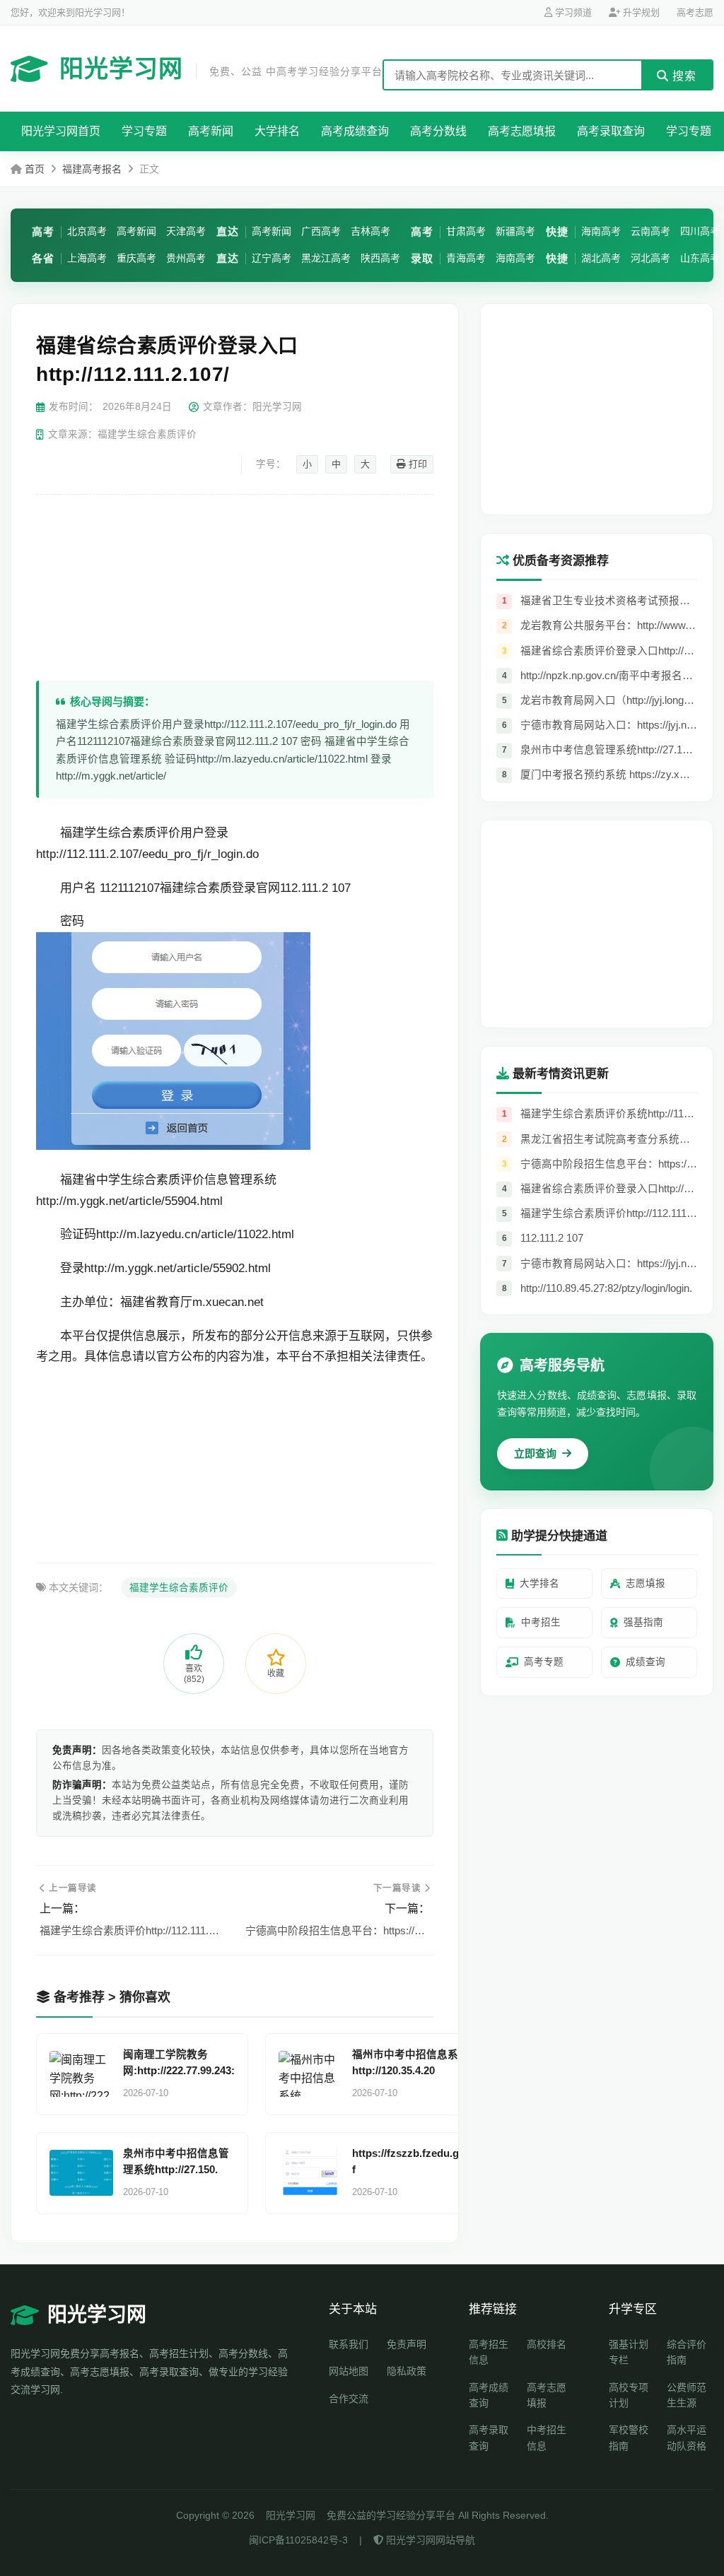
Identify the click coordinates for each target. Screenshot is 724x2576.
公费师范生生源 (687, 2395)
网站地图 (349, 2371)
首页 (35, 169)
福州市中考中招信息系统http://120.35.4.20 (410, 2063)
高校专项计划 (629, 2395)
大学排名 (277, 131)
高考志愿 (695, 12)
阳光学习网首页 (61, 131)
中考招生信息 (547, 2437)
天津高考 (186, 231)
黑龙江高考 (326, 258)
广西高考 (321, 231)
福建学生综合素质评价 (179, 1588)
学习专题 (144, 131)
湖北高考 (601, 258)
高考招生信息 (489, 2352)
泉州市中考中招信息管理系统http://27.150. (176, 2162)
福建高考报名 (92, 169)
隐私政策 (407, 2371)
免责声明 (407, 2344)
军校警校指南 (629, 2437)
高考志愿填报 (522, 131)
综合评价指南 (687, 2352)
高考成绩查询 (355, 131)
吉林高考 (370, 231)
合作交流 (349, 2399)
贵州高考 (186, 258)
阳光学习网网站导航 (429, 2540)
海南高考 (515, 258)
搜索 (683, 76)
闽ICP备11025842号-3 (298, 2540)
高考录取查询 (611, 131)
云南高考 (650, 231)
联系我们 (349, 2344)
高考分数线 (438, 131)
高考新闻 (211, 131)
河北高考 (650, 258)
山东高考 (700, 258)
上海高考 (87, 258)
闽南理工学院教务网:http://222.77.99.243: (179, 2063)
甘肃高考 (466, 231)
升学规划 (640, 12)
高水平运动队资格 (687, 2437)
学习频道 (572, 12)
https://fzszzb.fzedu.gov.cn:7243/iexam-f (449, 2162)
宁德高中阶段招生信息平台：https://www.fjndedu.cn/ (338, 1930)
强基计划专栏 (629, 2352)
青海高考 (466, 258)
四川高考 (700, 231)
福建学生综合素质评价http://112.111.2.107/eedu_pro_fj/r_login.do (132, 1930)
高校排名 (547, 2344)
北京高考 (87, 231)
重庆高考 (136, 258)
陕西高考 (380, 258)
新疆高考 (515, 231)
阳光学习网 (221, 69)
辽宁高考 (271, 258)
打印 (416, 464)
